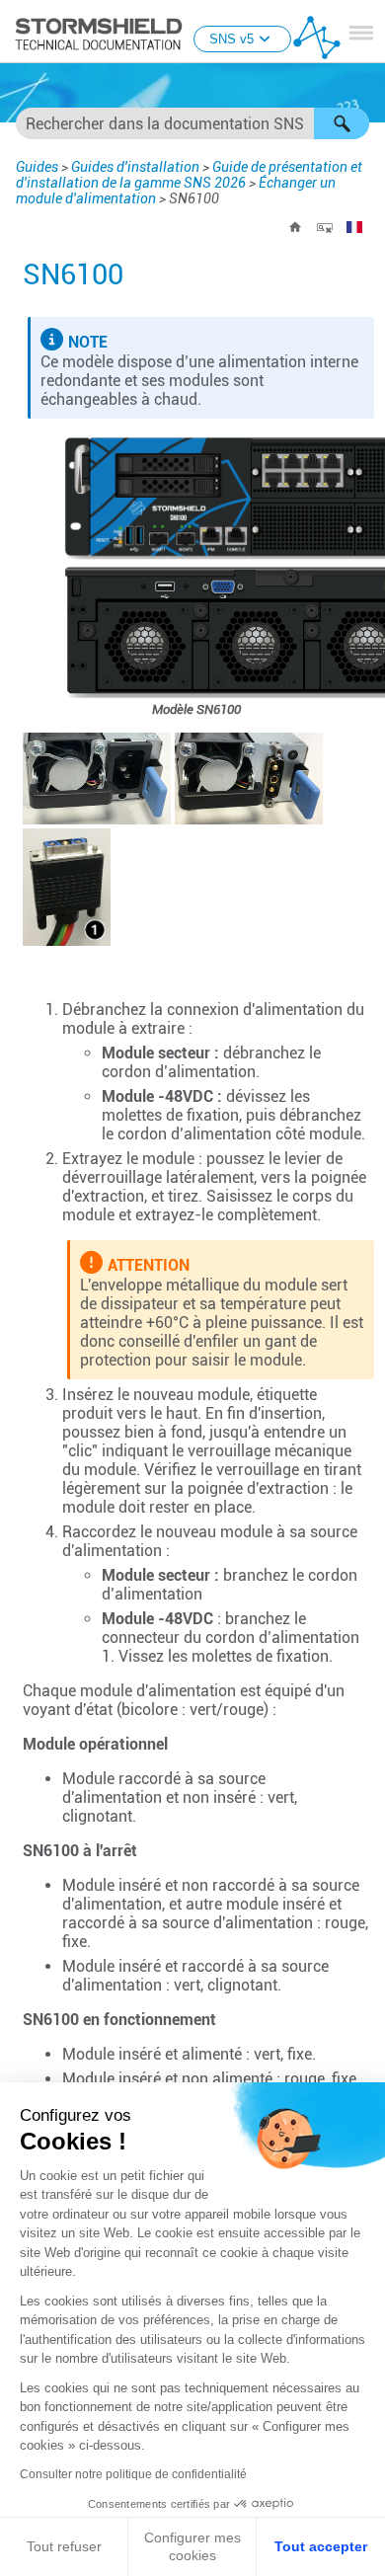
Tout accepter (321, 2546)
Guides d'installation (135, 167)
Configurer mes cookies (192, 2546)
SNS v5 (231, 39)
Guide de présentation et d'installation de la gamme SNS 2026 (189, 175)
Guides (37, 167)
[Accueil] (295, 227)
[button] (342, 123)
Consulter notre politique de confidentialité (133, 2474)
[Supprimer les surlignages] (325, 227)
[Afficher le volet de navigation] (361, 33)
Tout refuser (64, 2546)
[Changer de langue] (354, 227)
